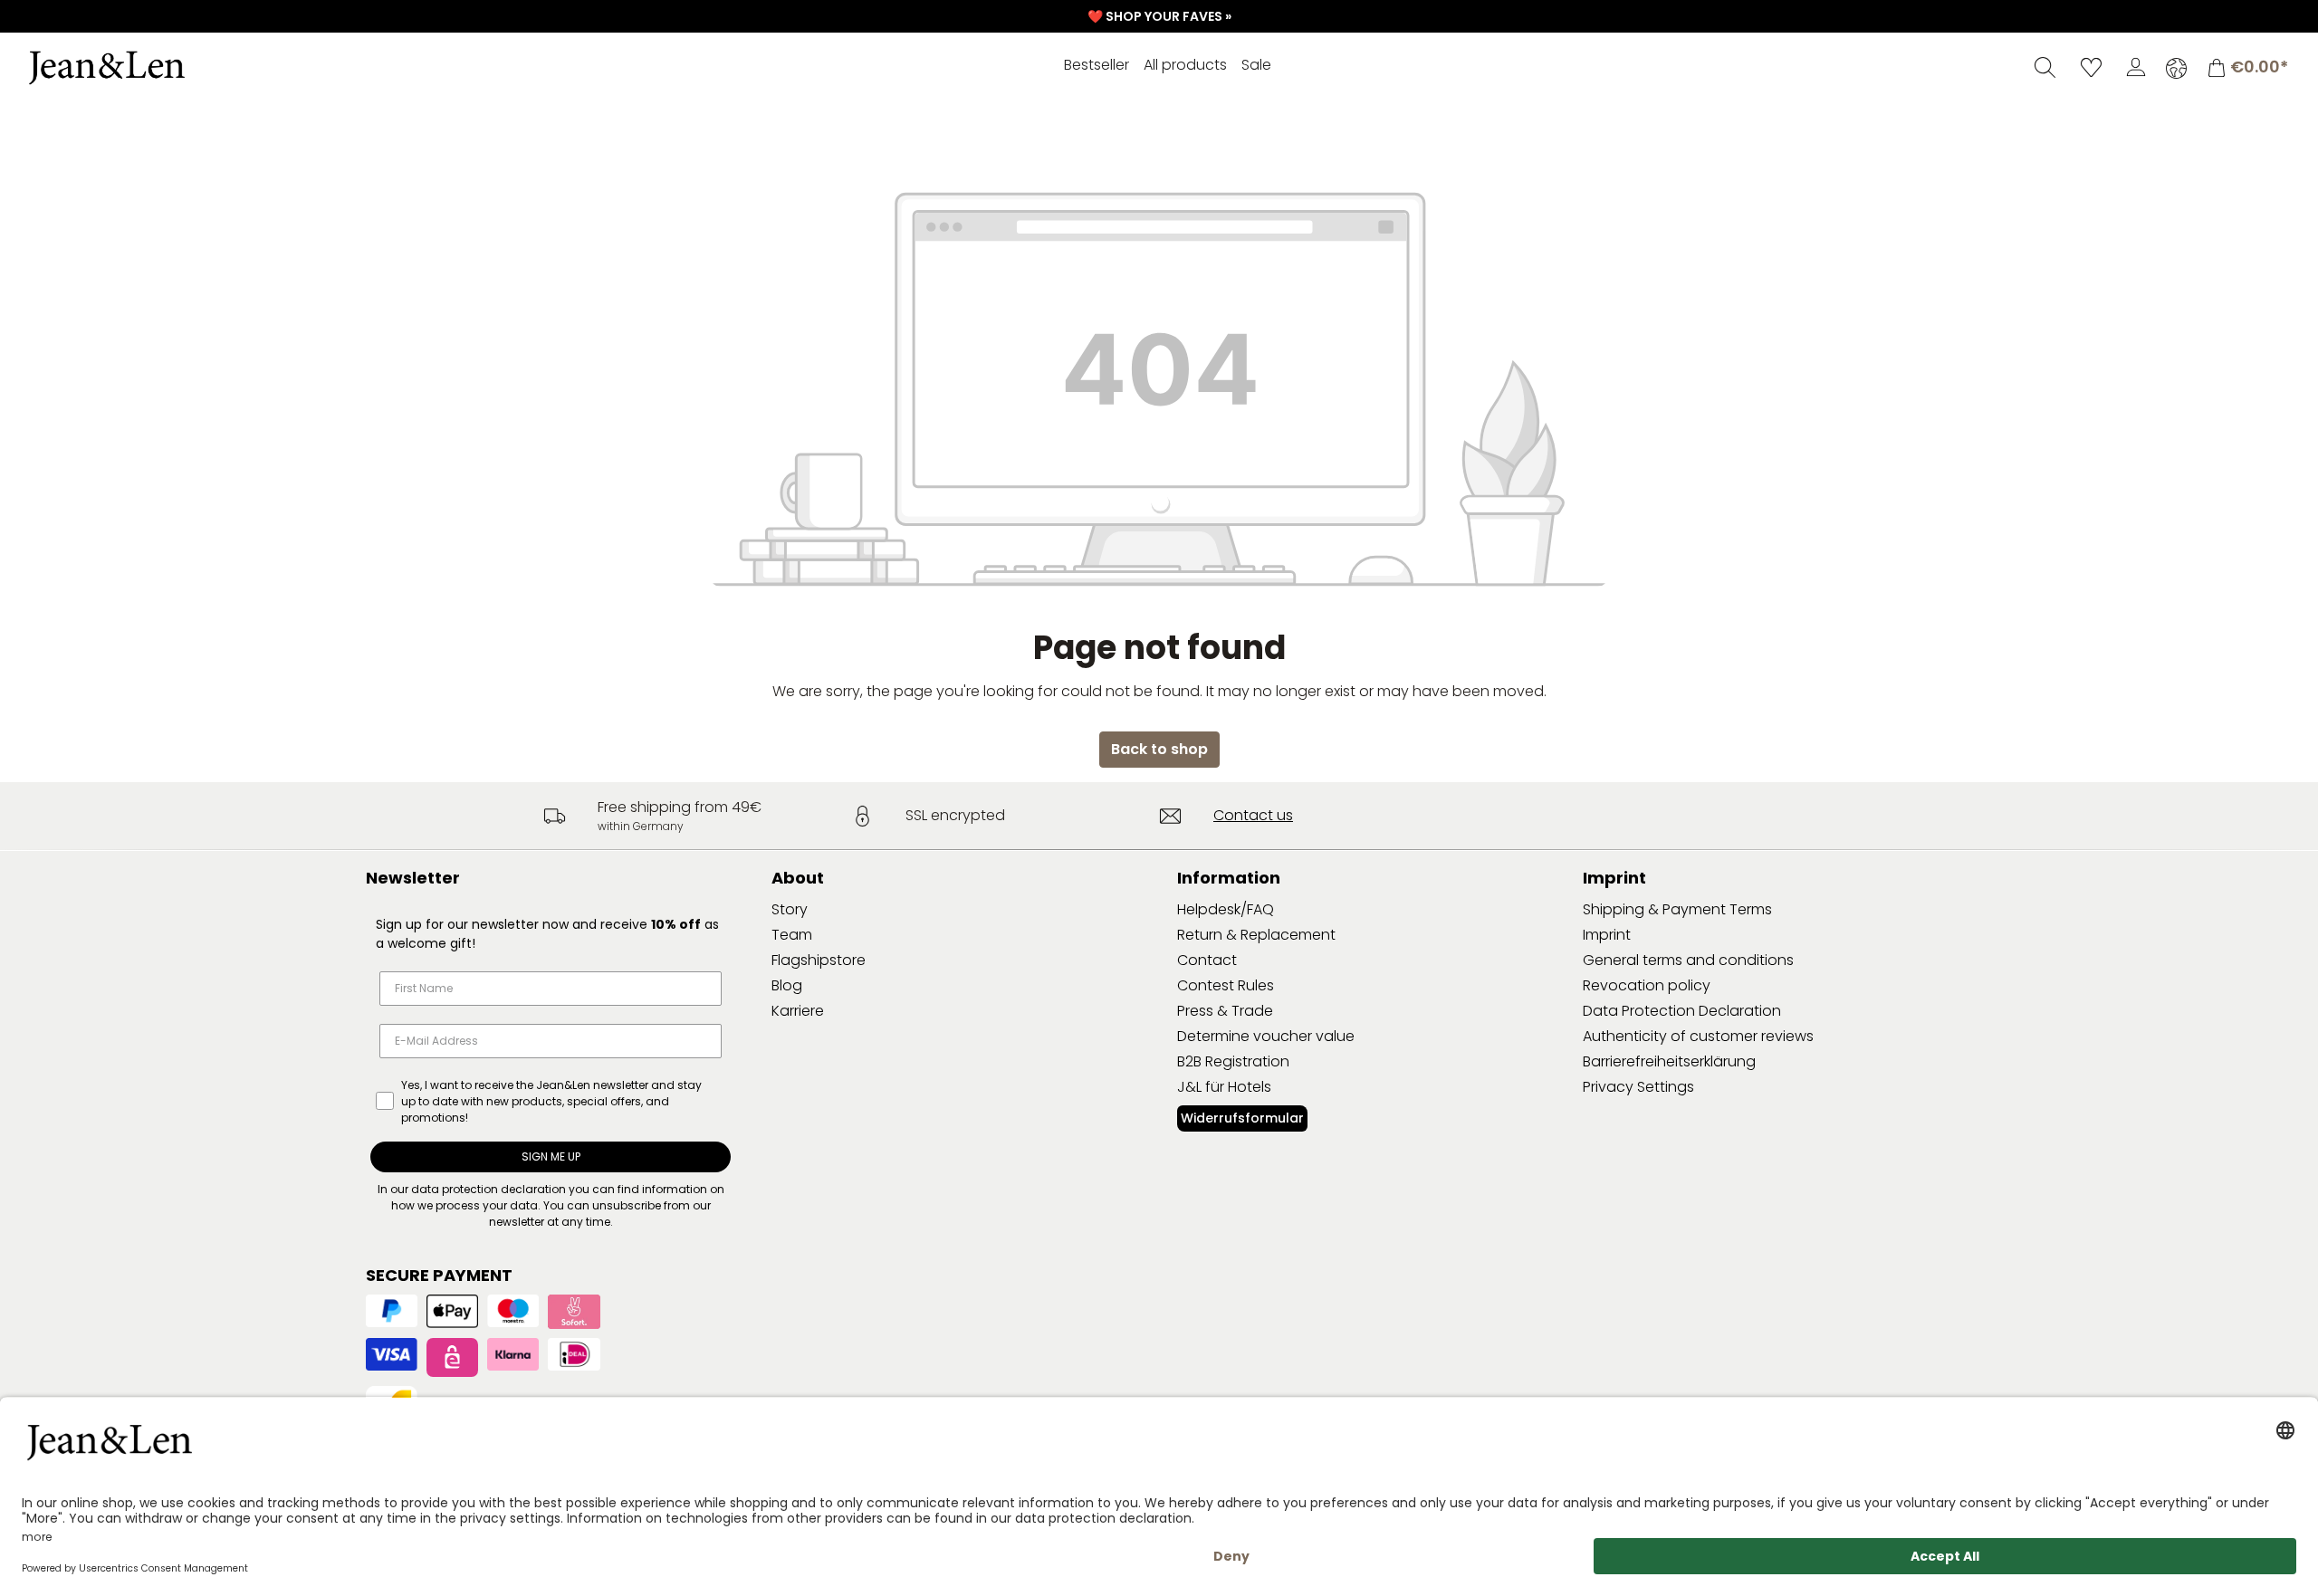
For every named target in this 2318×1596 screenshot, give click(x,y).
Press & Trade (1225, 1011)
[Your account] (2136, 67)
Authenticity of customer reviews (1698, 1036)
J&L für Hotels (1224, 1087)
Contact (1207, 960)
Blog (787, 985)
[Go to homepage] (158, 68)
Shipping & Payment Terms (1677, 909)
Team (792, 935)
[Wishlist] (2091, 67)
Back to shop (1159, 749)
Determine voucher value (1266, 1036)
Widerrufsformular (1242, 1118)
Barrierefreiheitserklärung (1669, 1061)
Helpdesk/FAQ (1226, 909)
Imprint (1607, 935)
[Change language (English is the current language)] (2176, 68)
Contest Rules (1226, 985)
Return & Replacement (1256, 935)
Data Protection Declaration (1682, 1011)
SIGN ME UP (551, 1156)
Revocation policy (1647, 985)
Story (790, 909)
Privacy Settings (1638, 1087)
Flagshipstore (819, 960)
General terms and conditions (1688, 960)
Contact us (1253, 815)
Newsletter (413, 878)
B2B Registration (1233, 1061)
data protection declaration (489, 1189)
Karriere (798, 1011)
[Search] (2045, 67)
